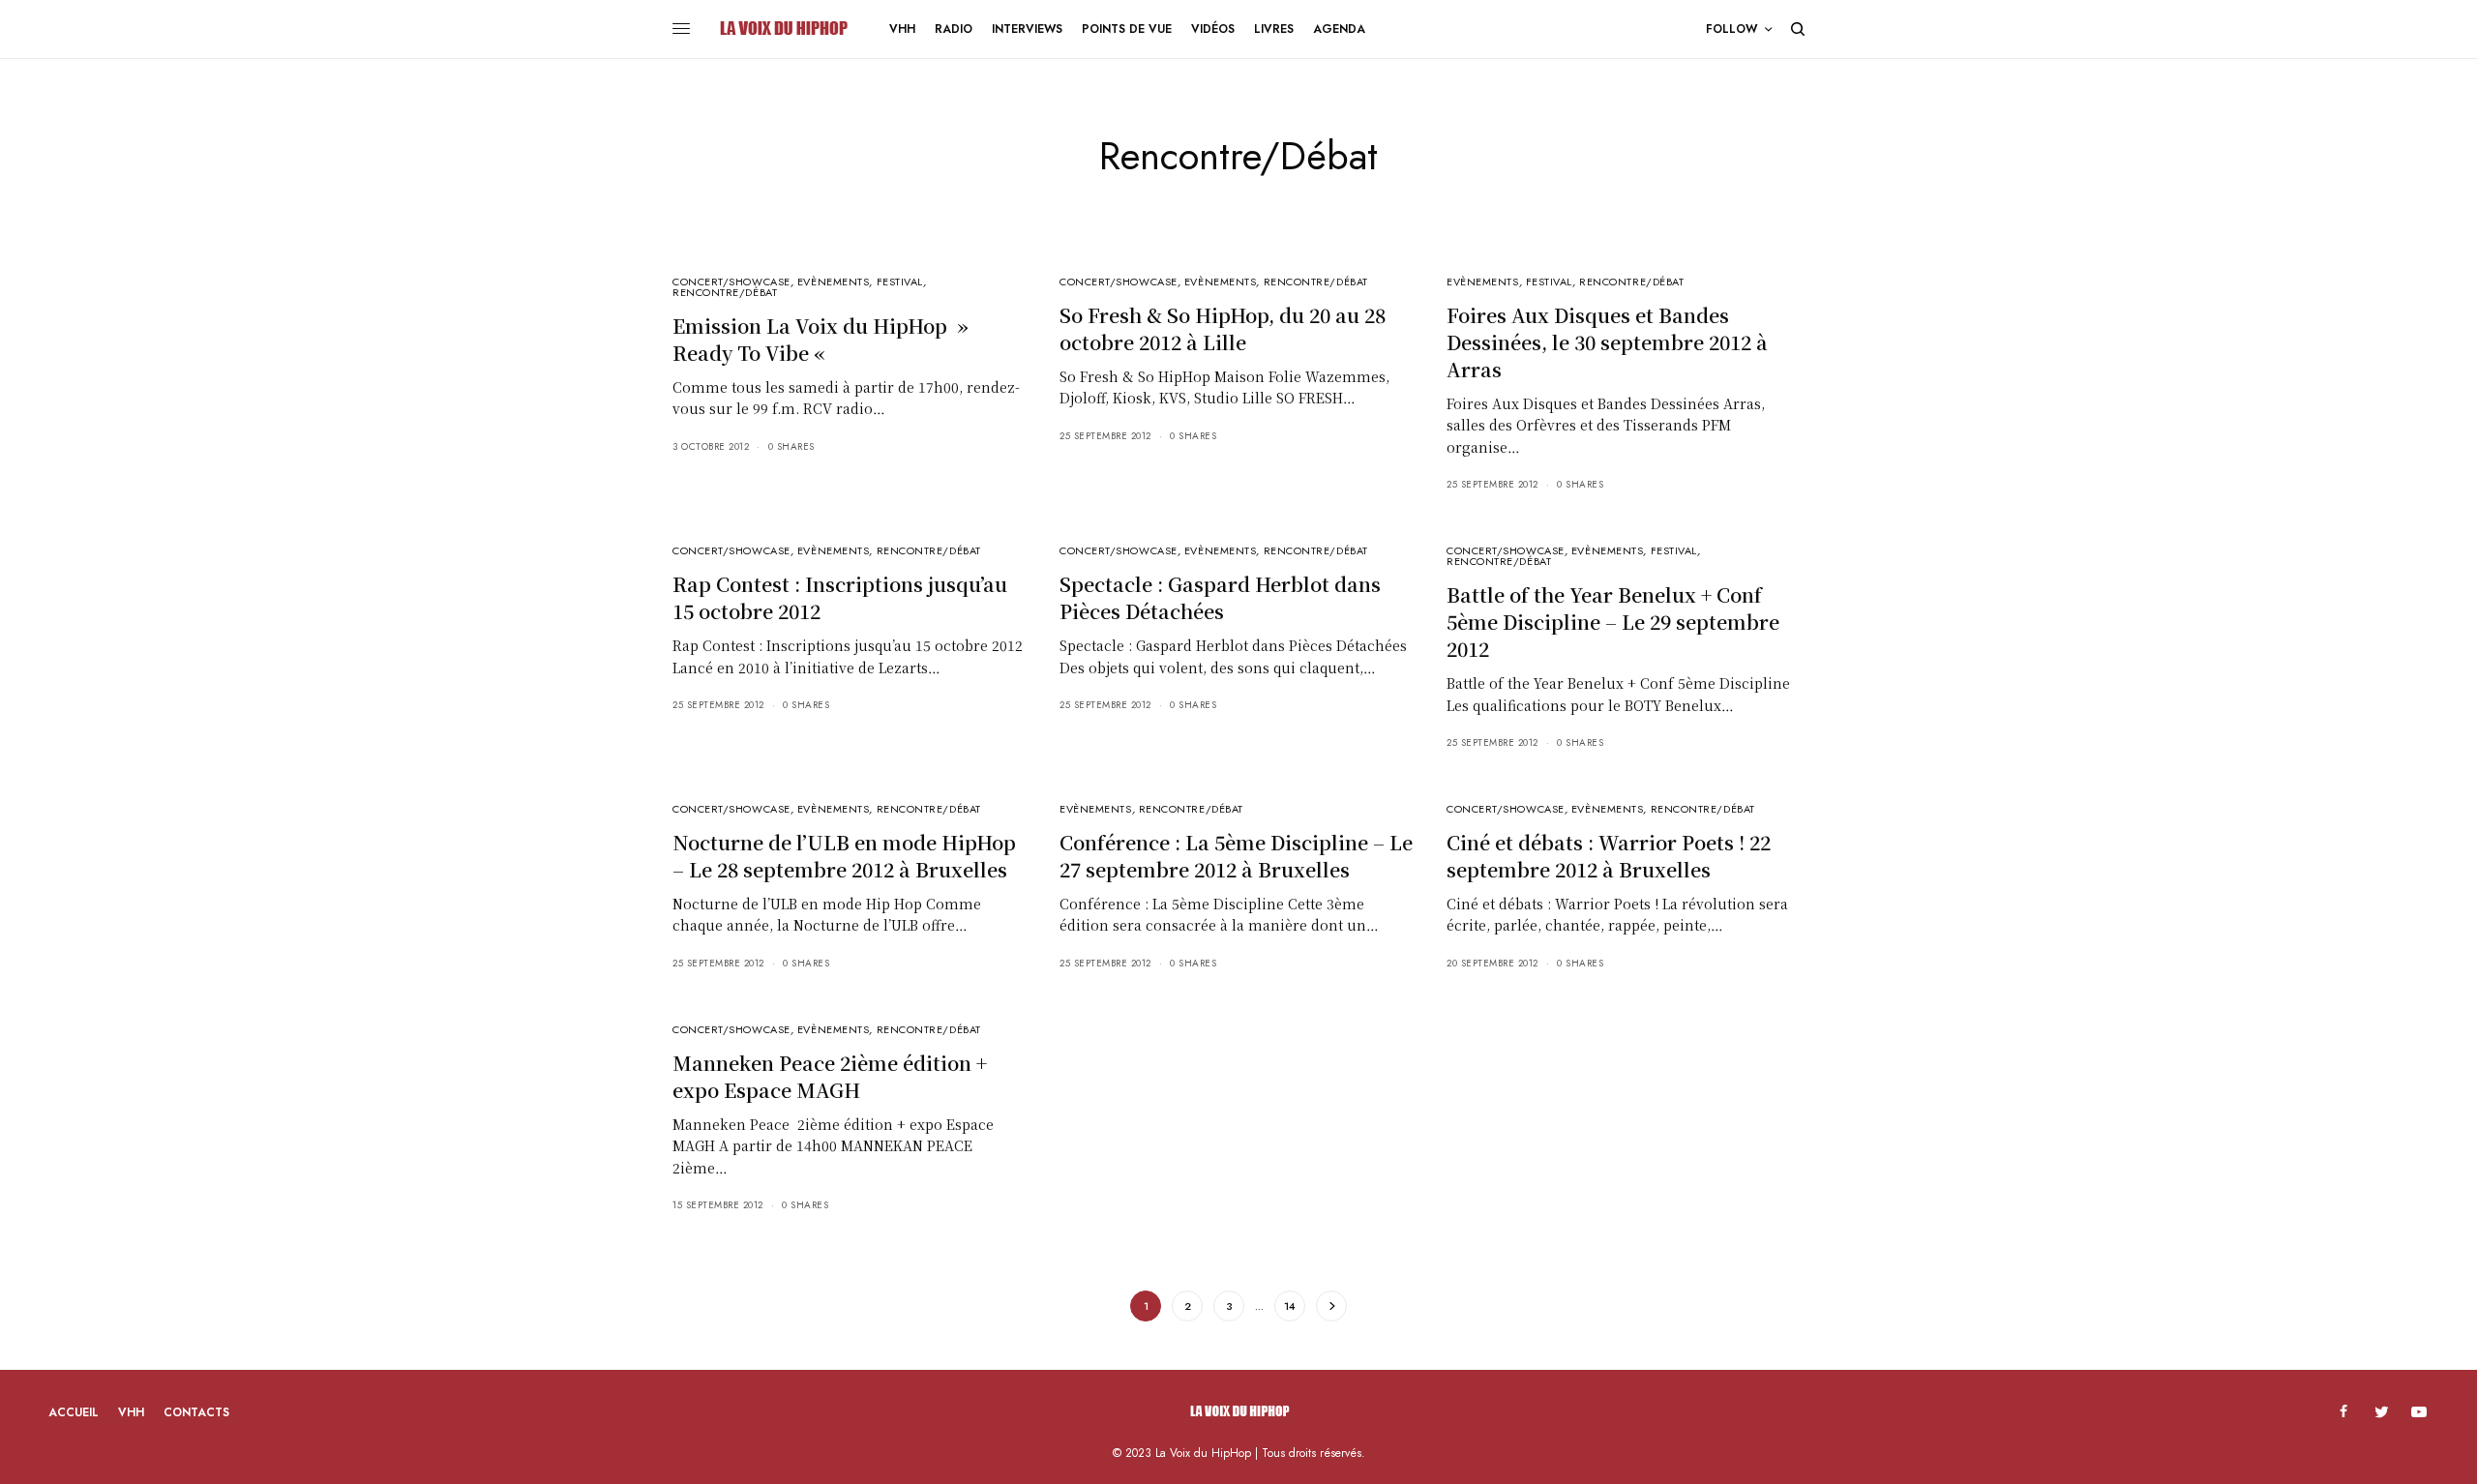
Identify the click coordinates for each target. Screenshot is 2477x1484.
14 (1290, 1306)
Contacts (196, 1412)
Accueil (74, 1412)
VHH (131, 1412)
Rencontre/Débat (725, 292)
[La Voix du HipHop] (782, 29)
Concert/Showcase (731, 282)
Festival (900, 282)
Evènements (834, 282)
